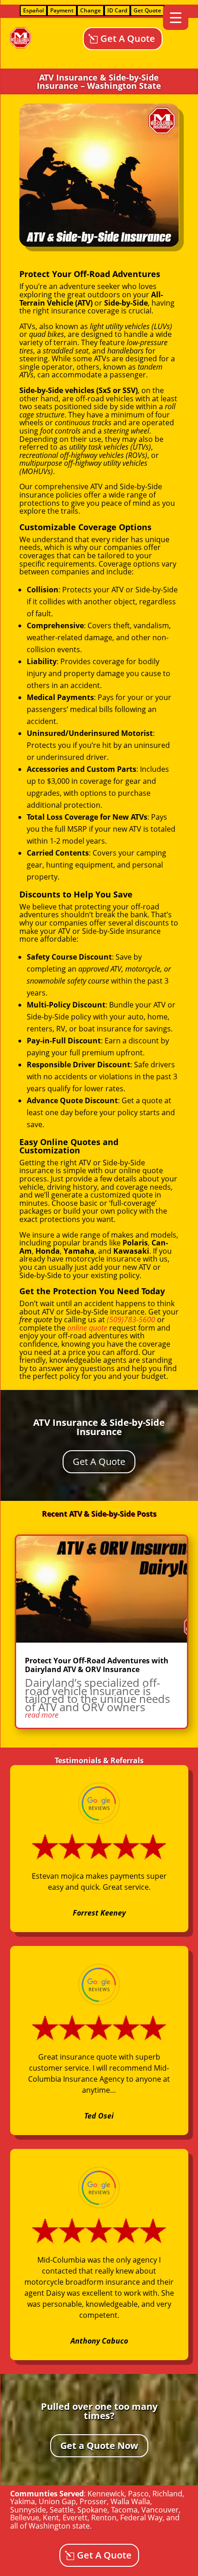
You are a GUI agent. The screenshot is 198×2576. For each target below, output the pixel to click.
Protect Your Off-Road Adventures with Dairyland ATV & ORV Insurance (97, 1665)
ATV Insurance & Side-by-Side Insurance (99, 1427)
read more (42, 1715)
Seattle (62, 2510)
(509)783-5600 (131, 1320)
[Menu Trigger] (176, 17)
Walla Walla (130, 2501)
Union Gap (57, 2501)
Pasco (138, 2494)
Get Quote (147, 10)
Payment (62, 10)
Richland (167, 2494)
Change (90, 10)
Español (33, 10)
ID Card (117, 10)
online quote (87, 1328)
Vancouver (160, 2510)
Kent (51, 2518)
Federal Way (141, 2518)
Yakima (23, 2501)
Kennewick (106, 2494)
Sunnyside (28, 2510)
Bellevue (25, 2518)
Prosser (93, 2501)
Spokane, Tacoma (108, 2510)
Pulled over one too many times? (99, 2411)
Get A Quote (128, 38)
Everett (75, 2518)
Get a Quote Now (99, 2446)
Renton (104, 2518)
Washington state (59, 2526)
